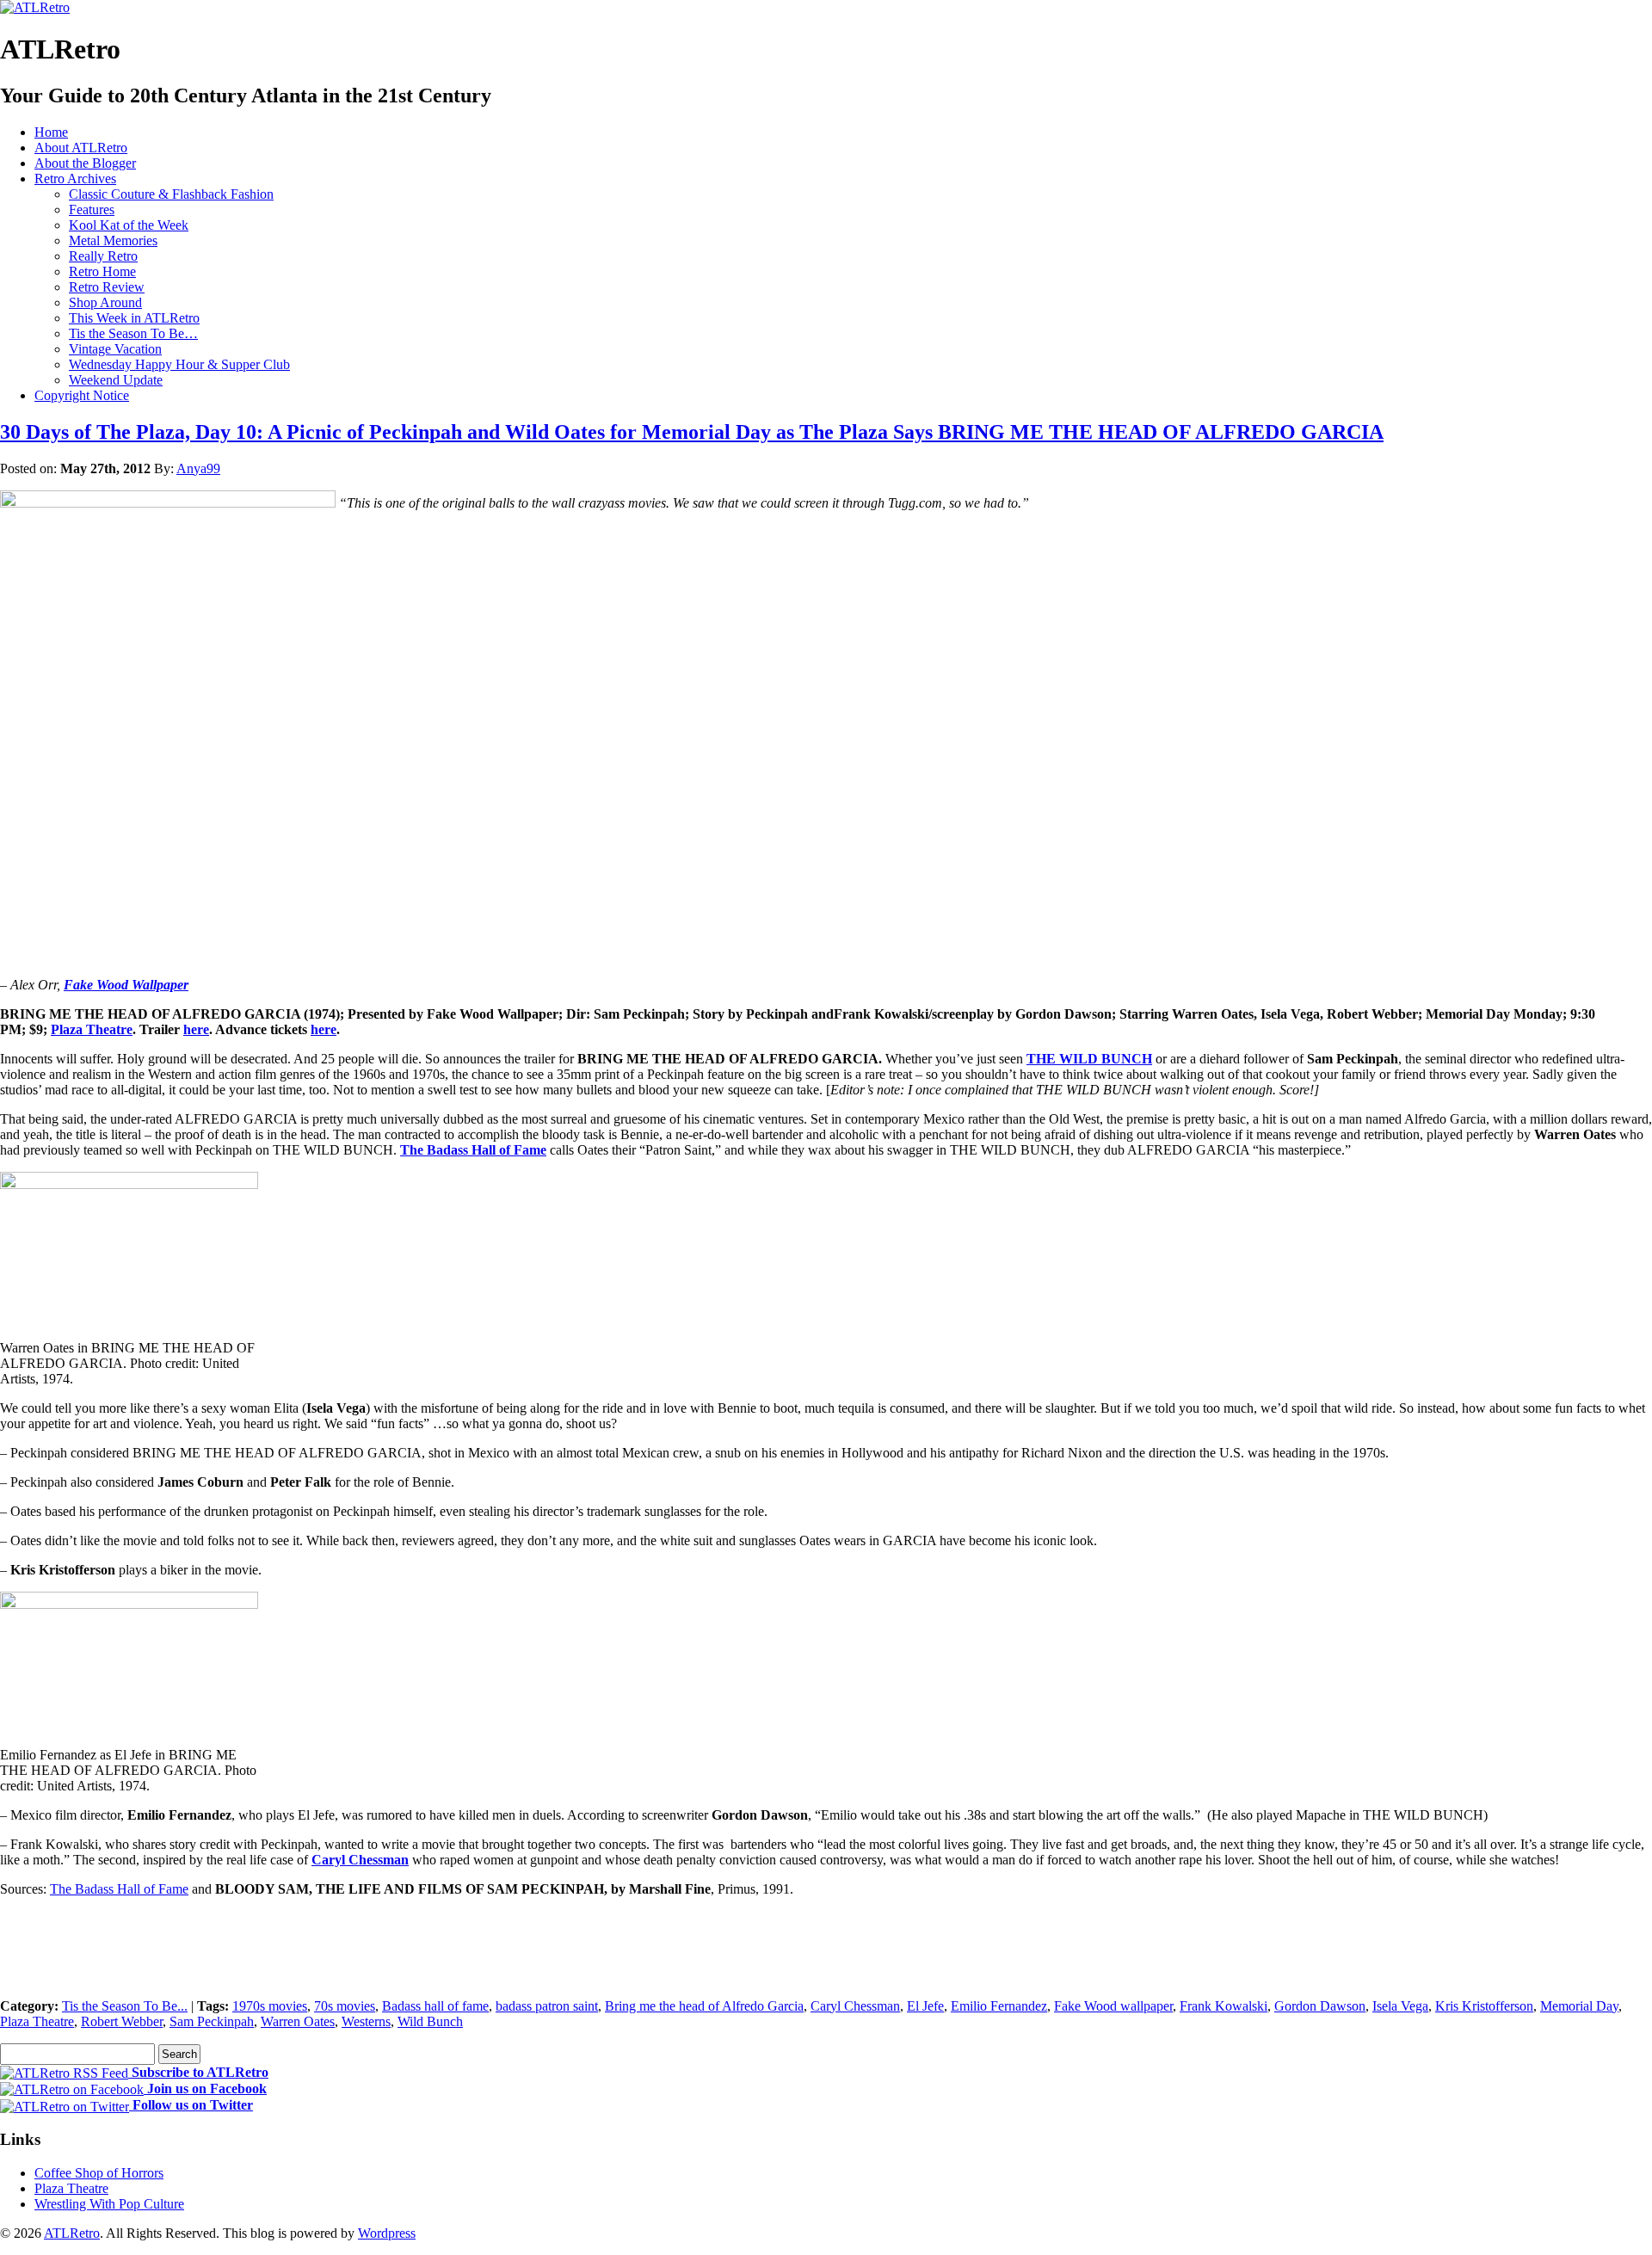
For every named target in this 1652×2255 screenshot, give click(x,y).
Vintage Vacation (115, 349)
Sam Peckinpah (212, 2021)
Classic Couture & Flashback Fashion (171, 194)
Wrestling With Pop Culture (109, 2204)
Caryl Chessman (360, 1860)
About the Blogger (85, 163)
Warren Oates (298, 2021)
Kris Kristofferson (1484, 2006)
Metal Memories (113, 240)
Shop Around (105, 302)
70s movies (345, 2006)
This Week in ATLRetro (134, 318)
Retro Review (107, 287)
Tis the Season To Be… (133, 333)
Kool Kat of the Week (129, 225)
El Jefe (925, 2006)
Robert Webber (122, 2021)
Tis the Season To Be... (125, 2006)
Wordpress (387, 2233)
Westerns (366, 2021)
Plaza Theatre (92, 1029)
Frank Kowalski (1224, 2006)
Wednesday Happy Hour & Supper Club (179, 364)
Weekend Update (116, 380)
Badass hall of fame (435, 2006)
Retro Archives (75, 179)
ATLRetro (72, 2233)
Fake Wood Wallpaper (126, 985)
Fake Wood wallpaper (1113, 2006)
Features (92, 209)
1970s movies (270, 2006)
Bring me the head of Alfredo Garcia (704, 2006)
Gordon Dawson (1320, 2006)
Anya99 (198, 468)
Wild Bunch (430, 2021)
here (196, 1029)
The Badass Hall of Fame (473, 1150)
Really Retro (103, 256)
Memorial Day (1579, 2006)
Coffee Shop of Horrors (99, 2173)
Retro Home (102, 271)
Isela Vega (1400, 2006)
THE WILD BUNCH (1089, 1059)
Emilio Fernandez (999, 2006)
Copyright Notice (82, 395)
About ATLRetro (81, 148)
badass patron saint (547, 2006)
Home (51, 132)
